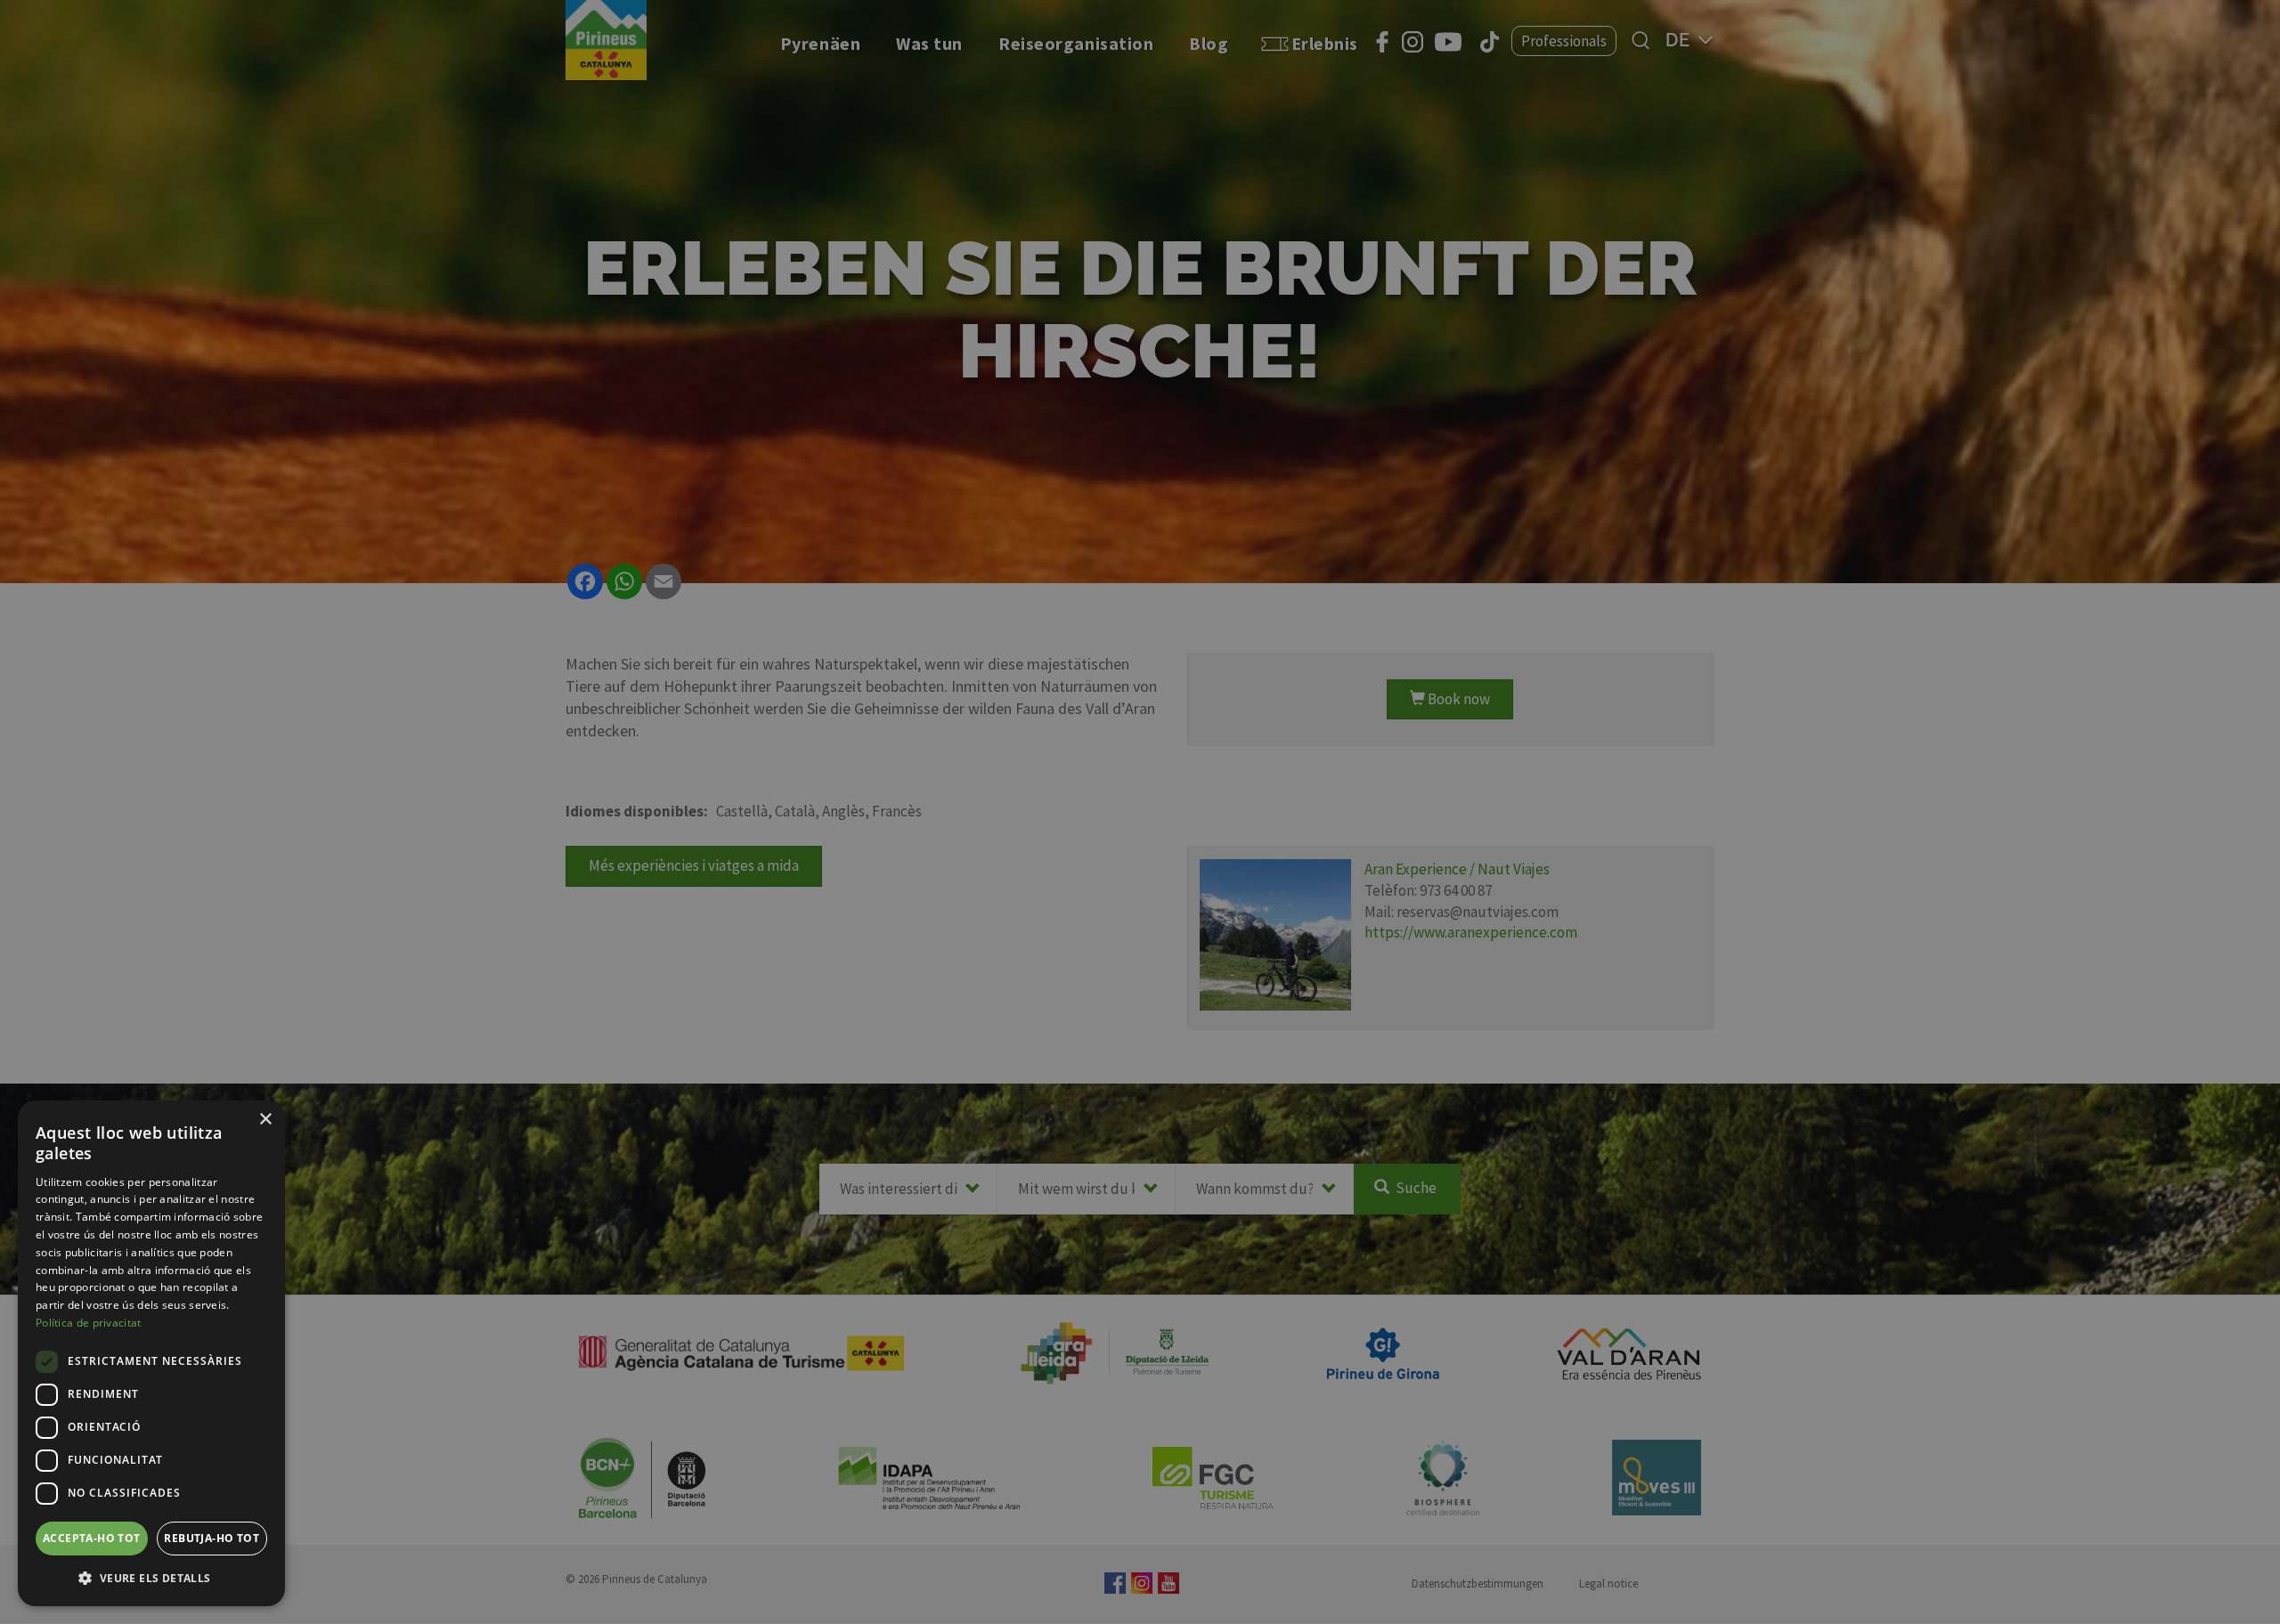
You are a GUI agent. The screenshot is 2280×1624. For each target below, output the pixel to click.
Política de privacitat (89, 1323)
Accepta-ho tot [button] (92, 1538)
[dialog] (151, 1353)
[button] (151, 1578)
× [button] (265, 1120)
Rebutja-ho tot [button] (212, 1538)
